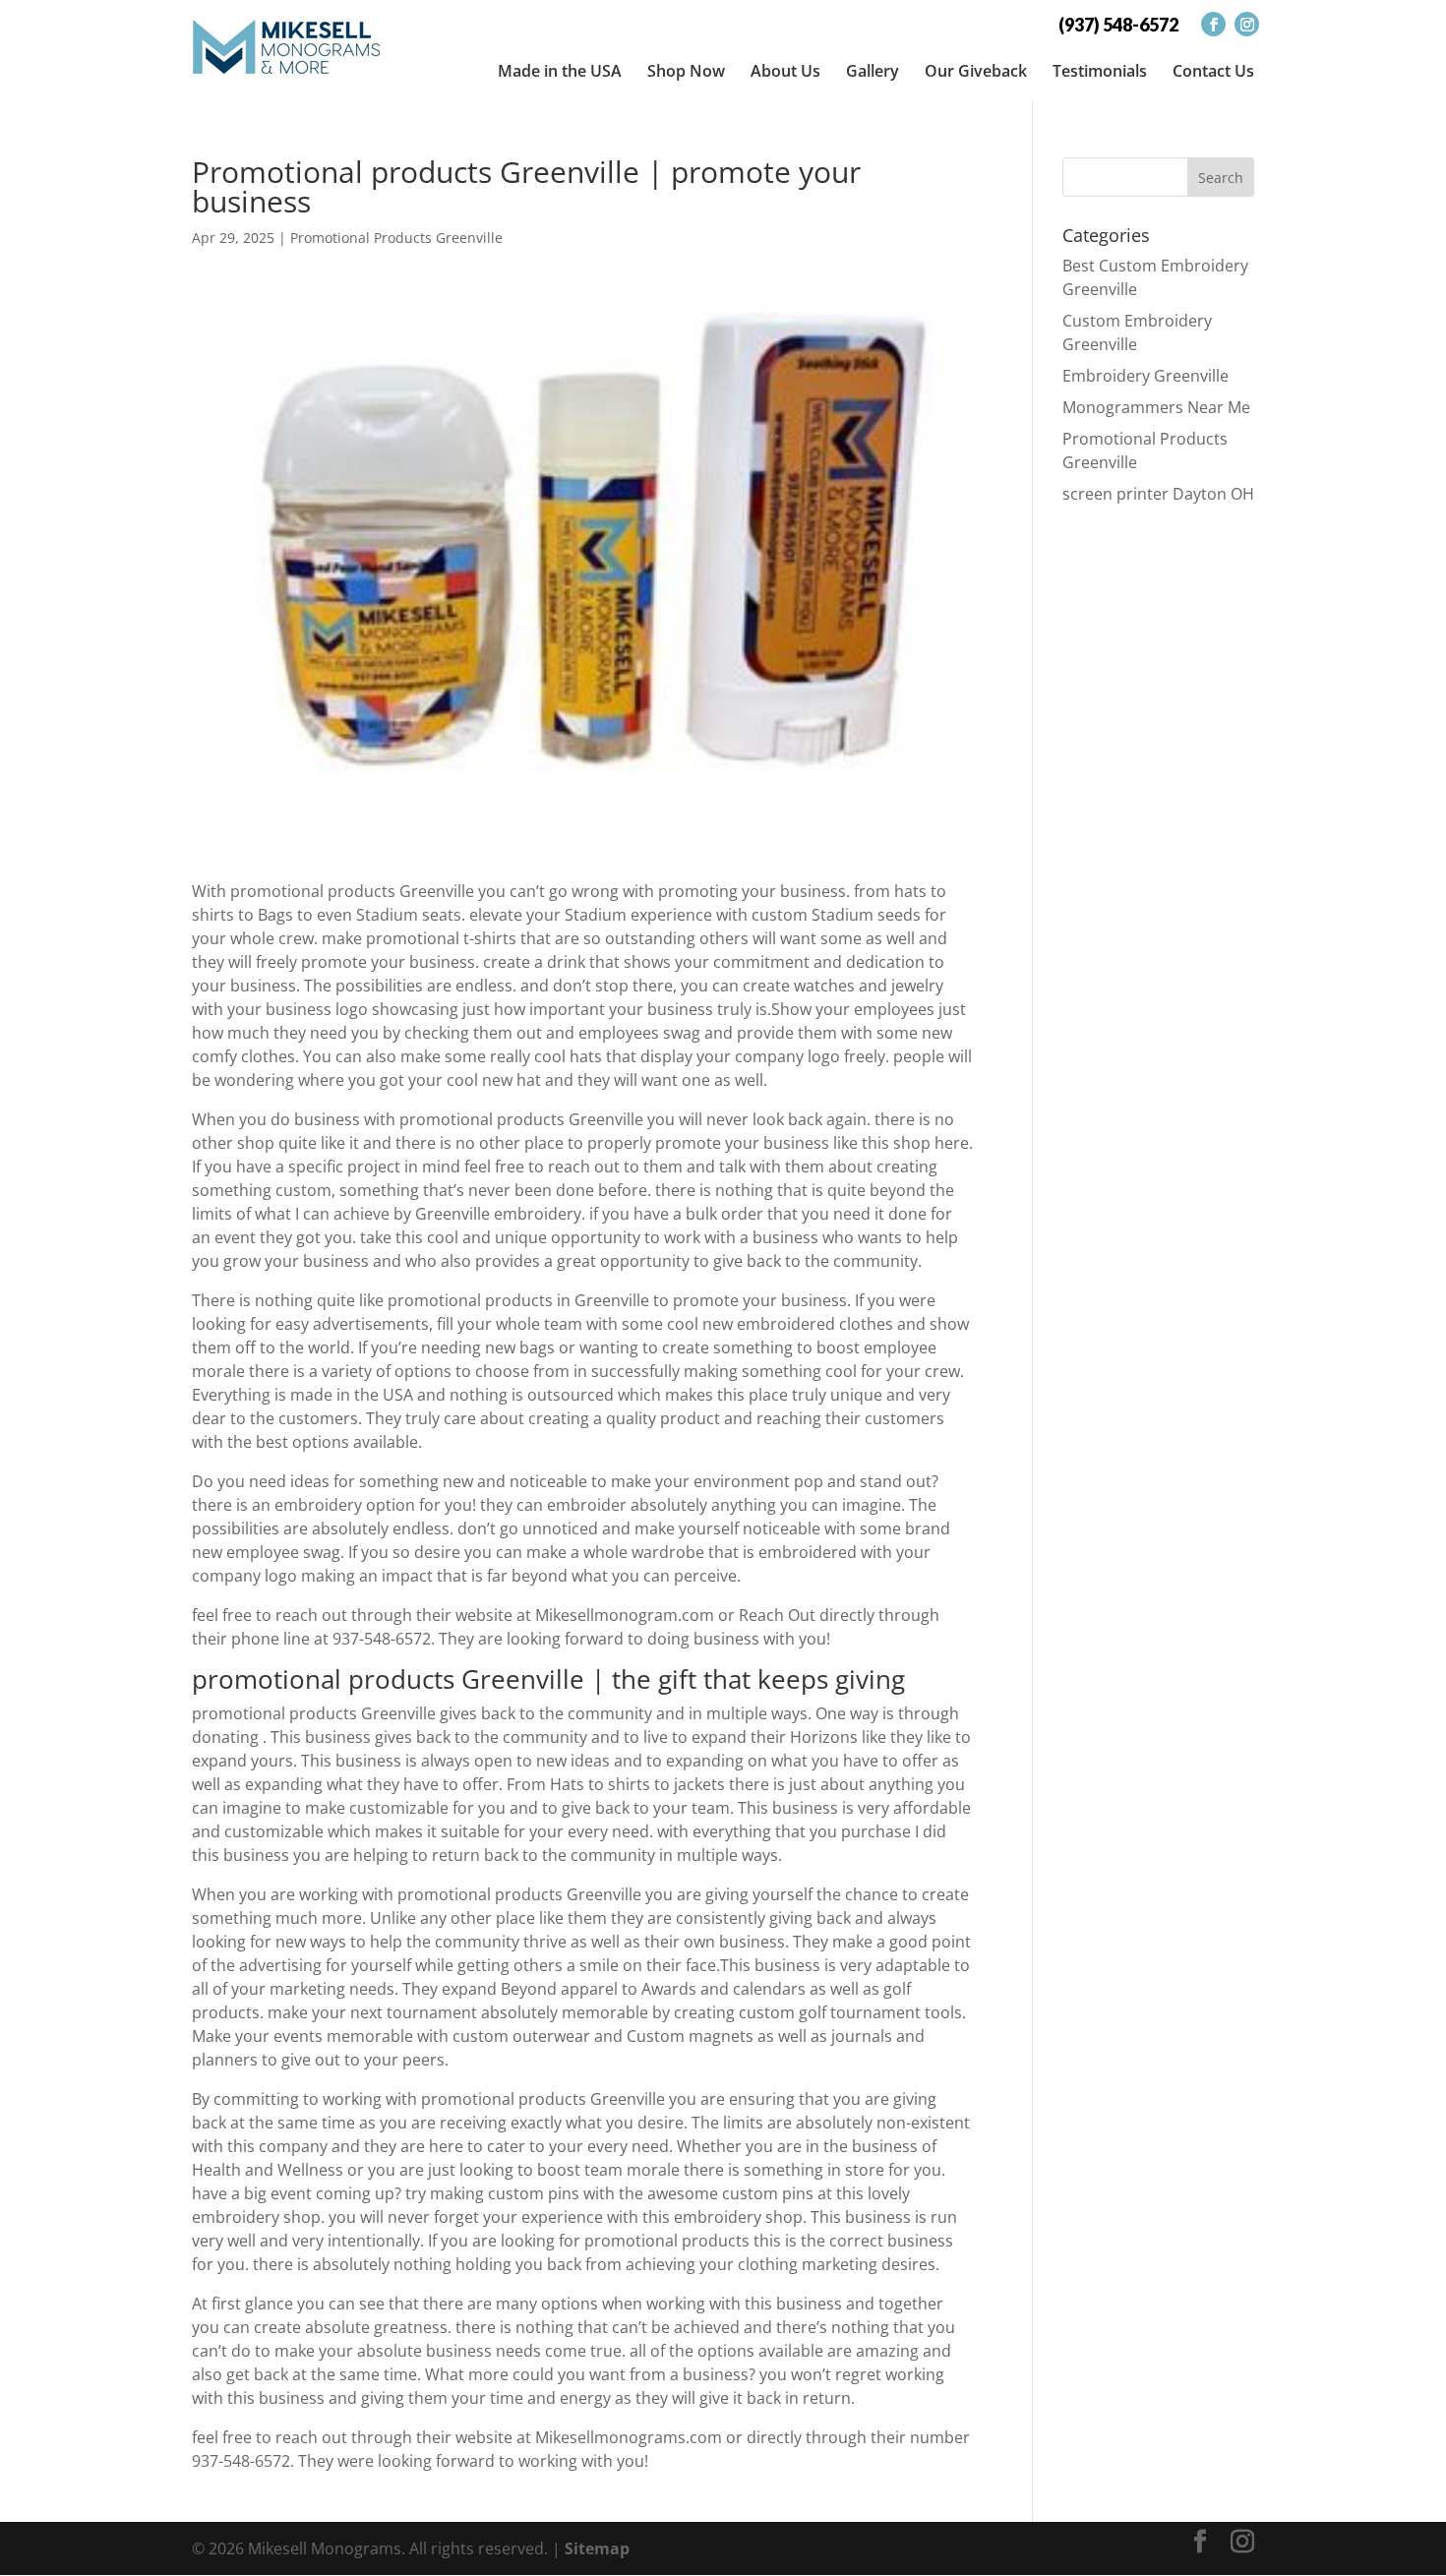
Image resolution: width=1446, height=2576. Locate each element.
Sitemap (597, 2548)
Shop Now (686, 71)
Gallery (873, 71)
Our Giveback (976, 71)
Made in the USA (560, 71)
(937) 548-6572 (1118, 25)
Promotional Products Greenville (396, 238)
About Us (785, 71)
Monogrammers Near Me (1156, 407)
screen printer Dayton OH (1158, 494)
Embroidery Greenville (1145, 376)
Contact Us (1213, 71)
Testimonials (1100, 71)
